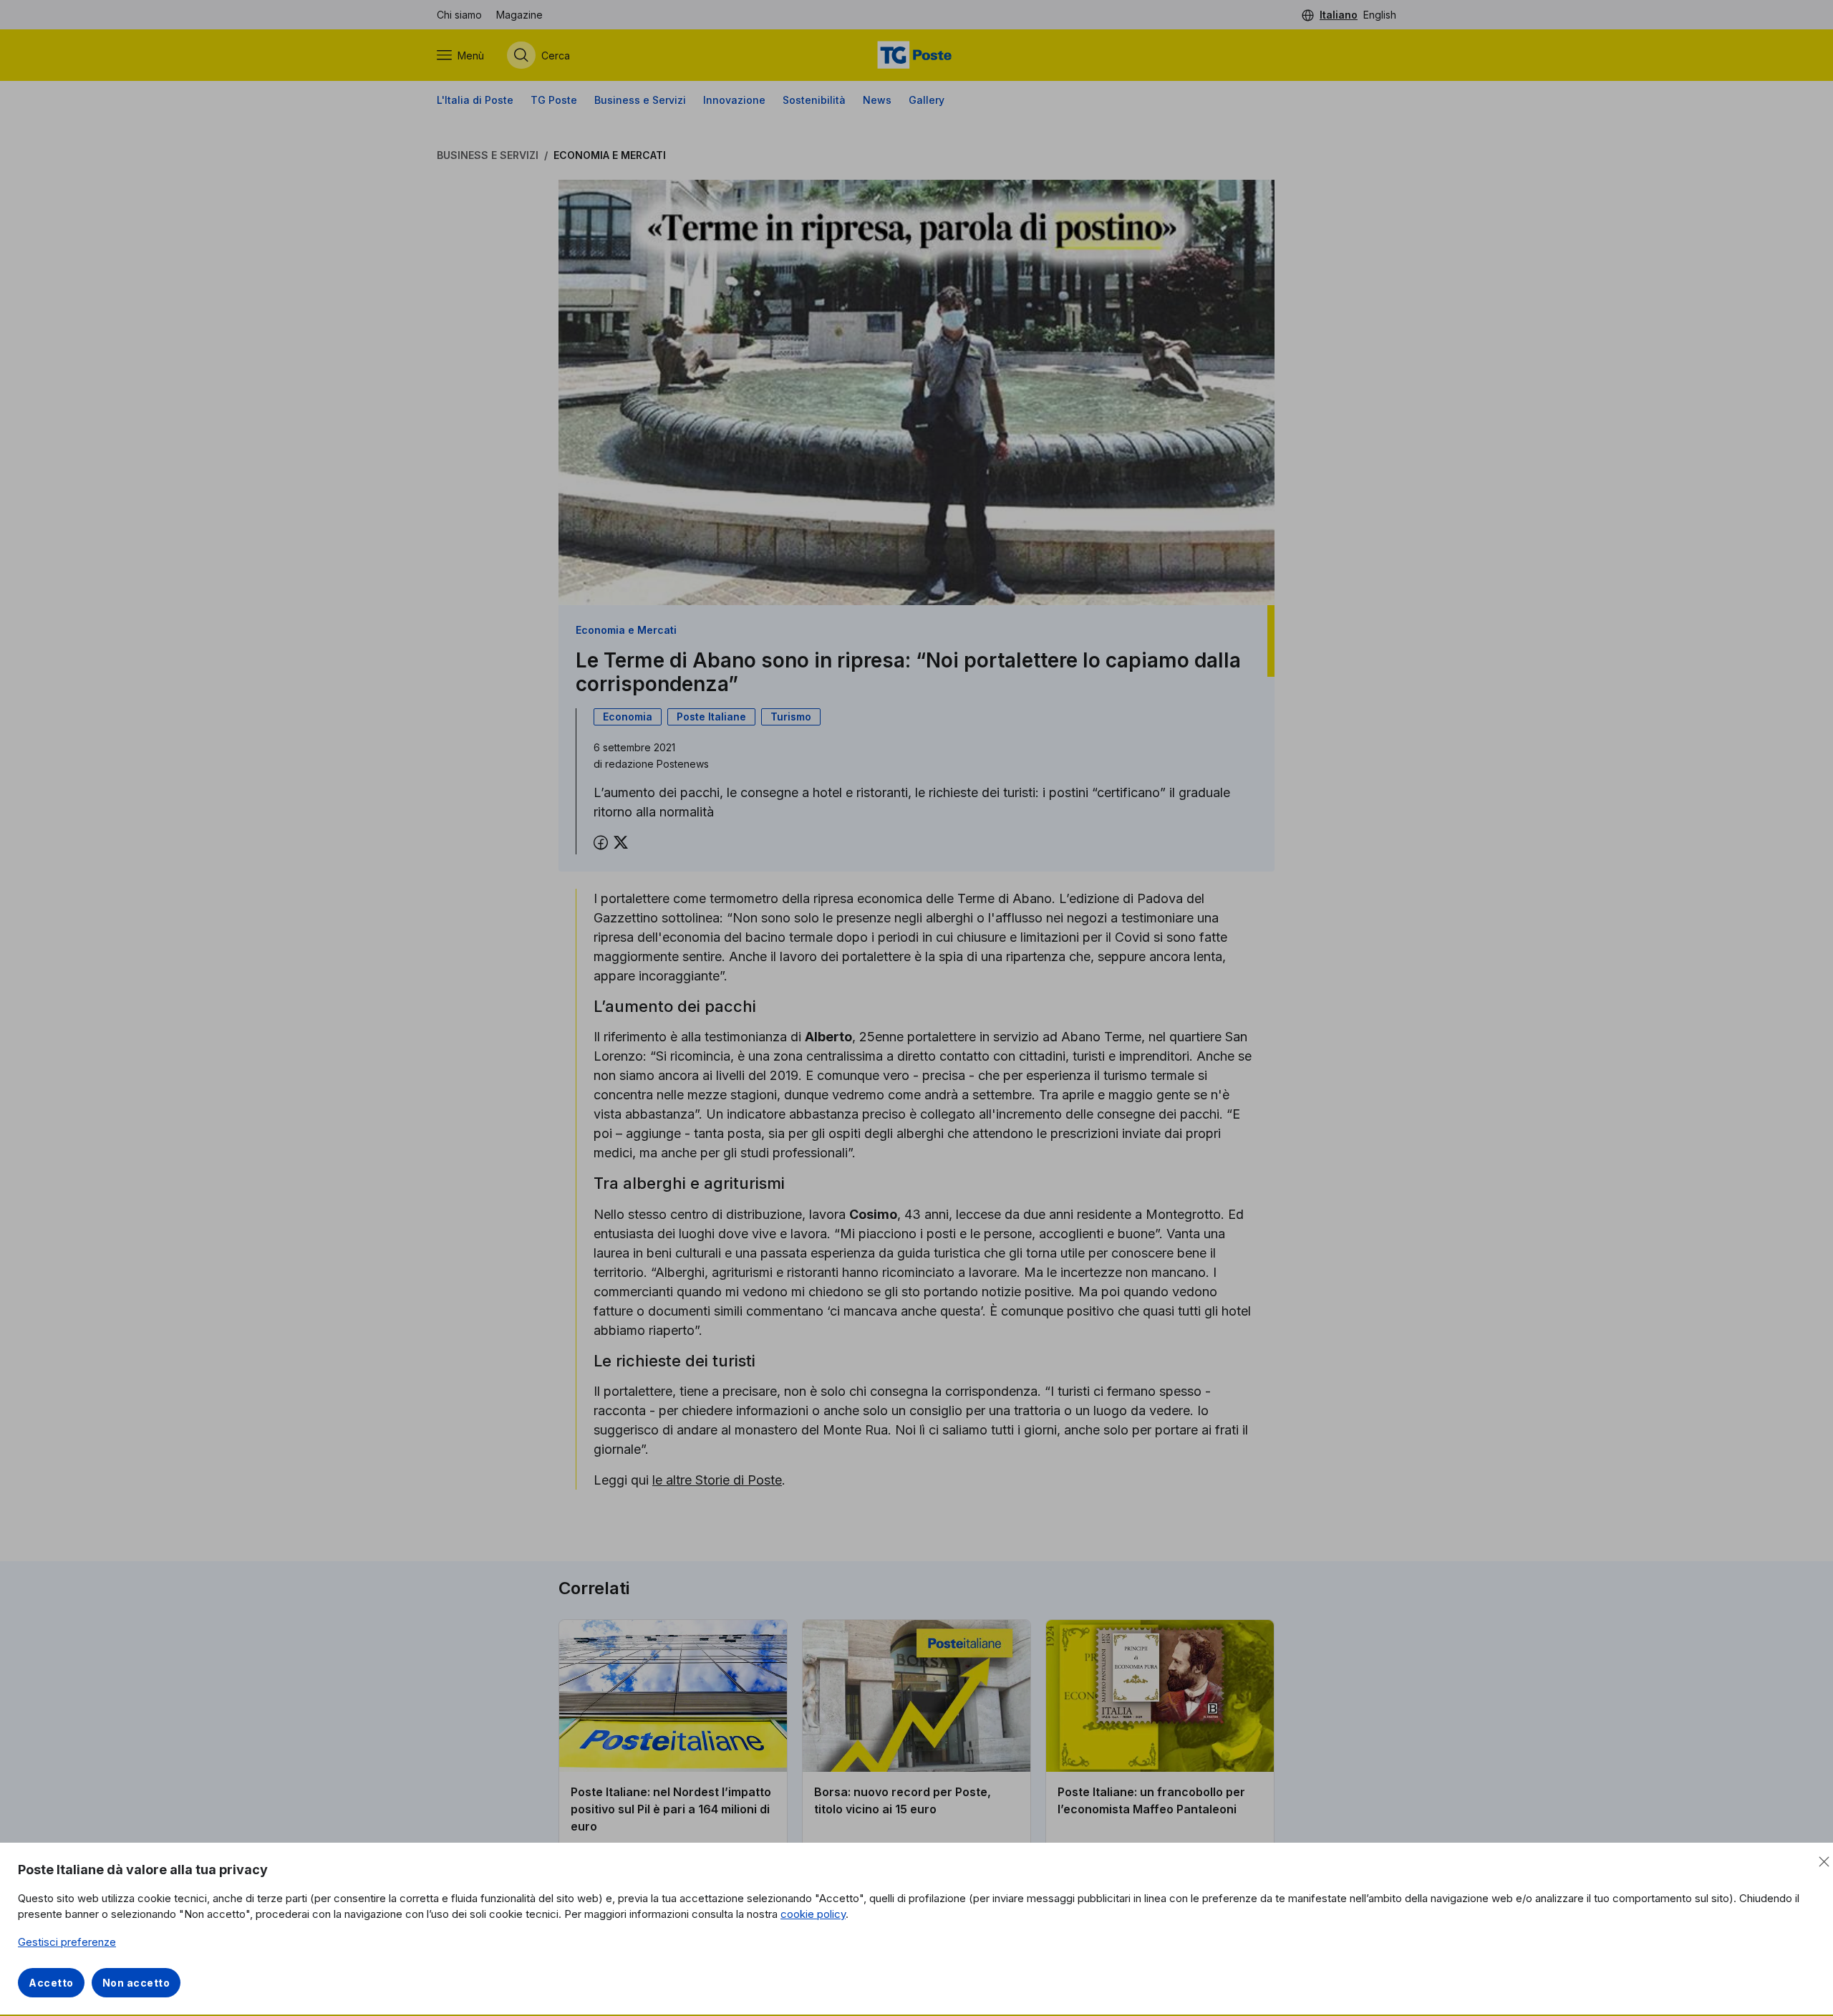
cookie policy (813, 1914)
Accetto (51, 1983)
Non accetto (136, 1983)
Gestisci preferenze (67, 1942)
